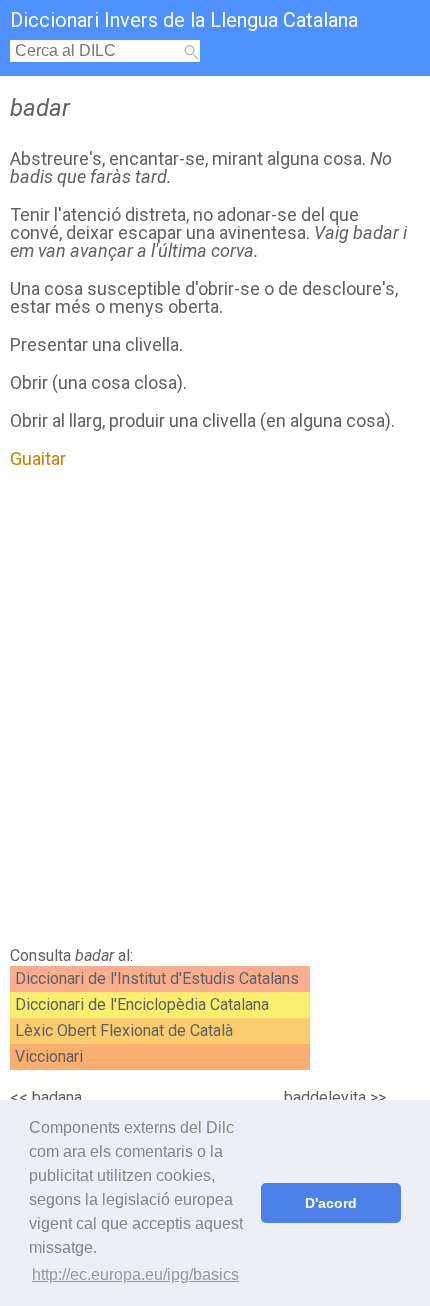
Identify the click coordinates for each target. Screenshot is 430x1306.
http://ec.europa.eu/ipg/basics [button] (135, 1274)
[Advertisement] (215, 713)
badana (57, 1097)
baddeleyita (325, 1097)
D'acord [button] (331, 1203)
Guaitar (38, 458)
